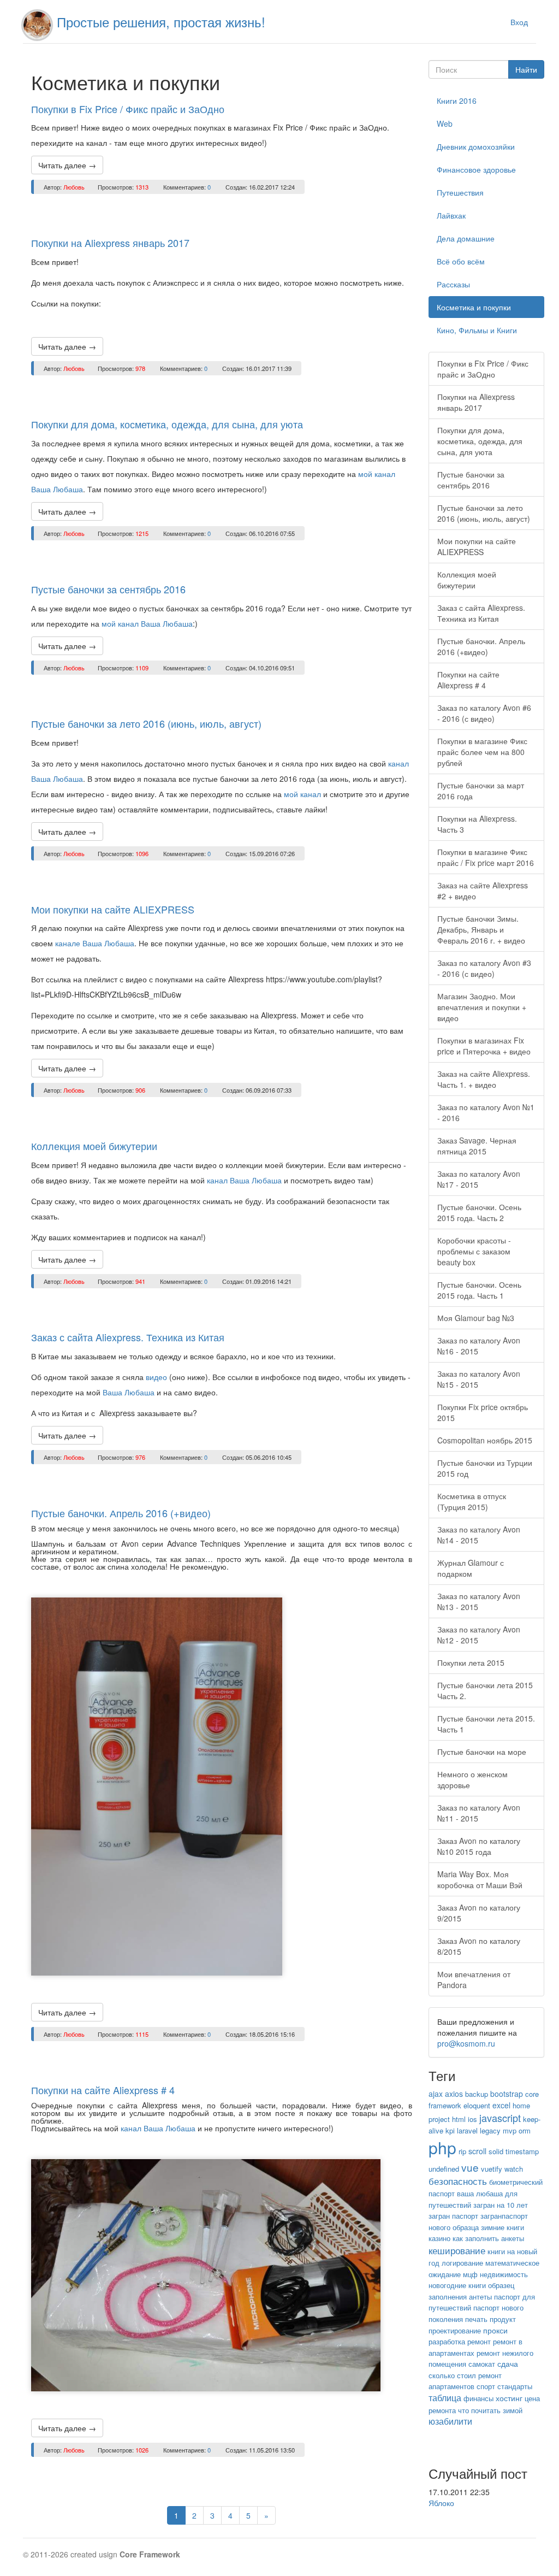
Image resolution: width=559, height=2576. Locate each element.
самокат (482, 2364)
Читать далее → (67, 165)
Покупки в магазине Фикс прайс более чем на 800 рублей (482, 752)
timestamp (522, 2151)
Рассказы (453, 284)
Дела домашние (466, 238)
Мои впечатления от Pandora (474, 1979)
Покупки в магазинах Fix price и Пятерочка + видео (484, 1046)
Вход (519, 22)
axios (454, 2094)
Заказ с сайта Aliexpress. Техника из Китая (128, 1337)
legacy (490, 2130)
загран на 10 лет (501, 2205)
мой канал (302, 794)
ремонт (479, 2341)
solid (496, 2151)
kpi (450, 2130)
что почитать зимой (490, 2410)
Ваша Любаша (129, 1392)
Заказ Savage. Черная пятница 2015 (477, 1146)
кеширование (457, 2250)
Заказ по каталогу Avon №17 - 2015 (479, 1179)
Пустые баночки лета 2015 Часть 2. (485, 1690)
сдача (508, 2363)
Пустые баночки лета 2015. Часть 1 (486, 1724)
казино (439, 2238)
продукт (503, 2319)
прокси (495, 2330)
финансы (478, 2398)
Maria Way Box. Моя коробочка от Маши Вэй (480, 1879)
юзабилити (450, 2421)
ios (472, 2119)
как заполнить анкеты (488, 2238)
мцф (470, 2274)
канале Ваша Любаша (95, 943)
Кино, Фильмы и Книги (477, 330)
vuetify (492, 2169)
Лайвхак (451, 215)
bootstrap (507, 2094)
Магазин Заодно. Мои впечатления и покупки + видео (482, 1007)
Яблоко (441, 2503)
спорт (486, 2386)
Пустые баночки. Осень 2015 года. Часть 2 (479, 1212)
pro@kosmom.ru (466, 2043)
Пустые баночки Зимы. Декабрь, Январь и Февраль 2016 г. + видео (481, 929)
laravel (467, 2130)
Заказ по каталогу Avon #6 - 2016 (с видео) (484, 713)
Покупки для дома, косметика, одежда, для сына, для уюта (167, 424)
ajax (436, 2094)
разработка (447, 2341)
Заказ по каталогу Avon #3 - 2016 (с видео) (484, 968)
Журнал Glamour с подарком (471, 1568)
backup (477, 2094)
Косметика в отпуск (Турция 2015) (472, 1501)
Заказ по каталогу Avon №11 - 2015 (479, 1813)
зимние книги (502, 2227)
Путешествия (460, 192)
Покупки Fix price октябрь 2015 (483, 1412)
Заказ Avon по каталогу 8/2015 (479, 1946)
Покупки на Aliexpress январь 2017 (110, 243)
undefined (444, 2169)
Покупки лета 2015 (471, 1663)
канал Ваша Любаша (244, 1180)
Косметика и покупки (474, 307)
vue (470, 2167)
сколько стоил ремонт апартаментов (465, 2381)
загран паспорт (453, 2216)
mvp (510, 2130)
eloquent (477, 2105)
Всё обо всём (461, 261)
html (459, 2119)
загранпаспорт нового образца (478, 2221)
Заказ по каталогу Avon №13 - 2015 (479, 1601)
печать (476, 2319)
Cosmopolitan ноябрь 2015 (485, 1440)
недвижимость (504, 2274)
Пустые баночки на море (482, 1752)
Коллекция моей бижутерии (94, 1146)
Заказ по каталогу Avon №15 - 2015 (479, 1379)
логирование (462, 2263)
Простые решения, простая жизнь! (161, 22)
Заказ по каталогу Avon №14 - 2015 (479, 1535)
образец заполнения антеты (471, 2291)
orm (525, 2130)
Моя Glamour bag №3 (476, 1318)
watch (514, 2169)
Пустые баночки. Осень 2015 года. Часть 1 (479, 1290)
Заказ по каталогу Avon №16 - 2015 (479, 1346)
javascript (500, 2118)
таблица (445, 2398)
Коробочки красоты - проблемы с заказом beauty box (474, 1251)
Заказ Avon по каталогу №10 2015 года (479, 1846)
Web (445, 123)
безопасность (458, 2181)
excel (501, 2105)
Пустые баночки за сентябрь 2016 (108, 589)
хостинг (509, 2398)
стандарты (515, 2386)
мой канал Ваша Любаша (147, 623)
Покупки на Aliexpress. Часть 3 (477, 824)
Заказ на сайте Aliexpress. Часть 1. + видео (484, 1079)
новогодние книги (457, 2285)
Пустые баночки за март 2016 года (481, 791)
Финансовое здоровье (476, 169)
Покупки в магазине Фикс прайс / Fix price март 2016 (486, 857)
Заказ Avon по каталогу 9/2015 (479, 1913)
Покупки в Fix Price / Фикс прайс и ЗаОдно (128, 109)
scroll (477, 2151)
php (442, 2147)
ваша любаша (480, 2193)
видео (157, 1377)
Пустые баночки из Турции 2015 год (485, 1468)
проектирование (455, 2330)
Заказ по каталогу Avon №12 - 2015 (479, 1635)
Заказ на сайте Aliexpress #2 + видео (483, 891)
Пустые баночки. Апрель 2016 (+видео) (121, 1513)
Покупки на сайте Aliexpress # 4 (103, 2090)
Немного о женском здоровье (472, 1779)
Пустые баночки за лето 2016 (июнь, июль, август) (146, 723)
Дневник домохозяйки (476, 146)
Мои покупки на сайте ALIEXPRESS (113, 909)
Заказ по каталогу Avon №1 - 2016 (486, 1112)
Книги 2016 (457, 101)
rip (462, 2151)
